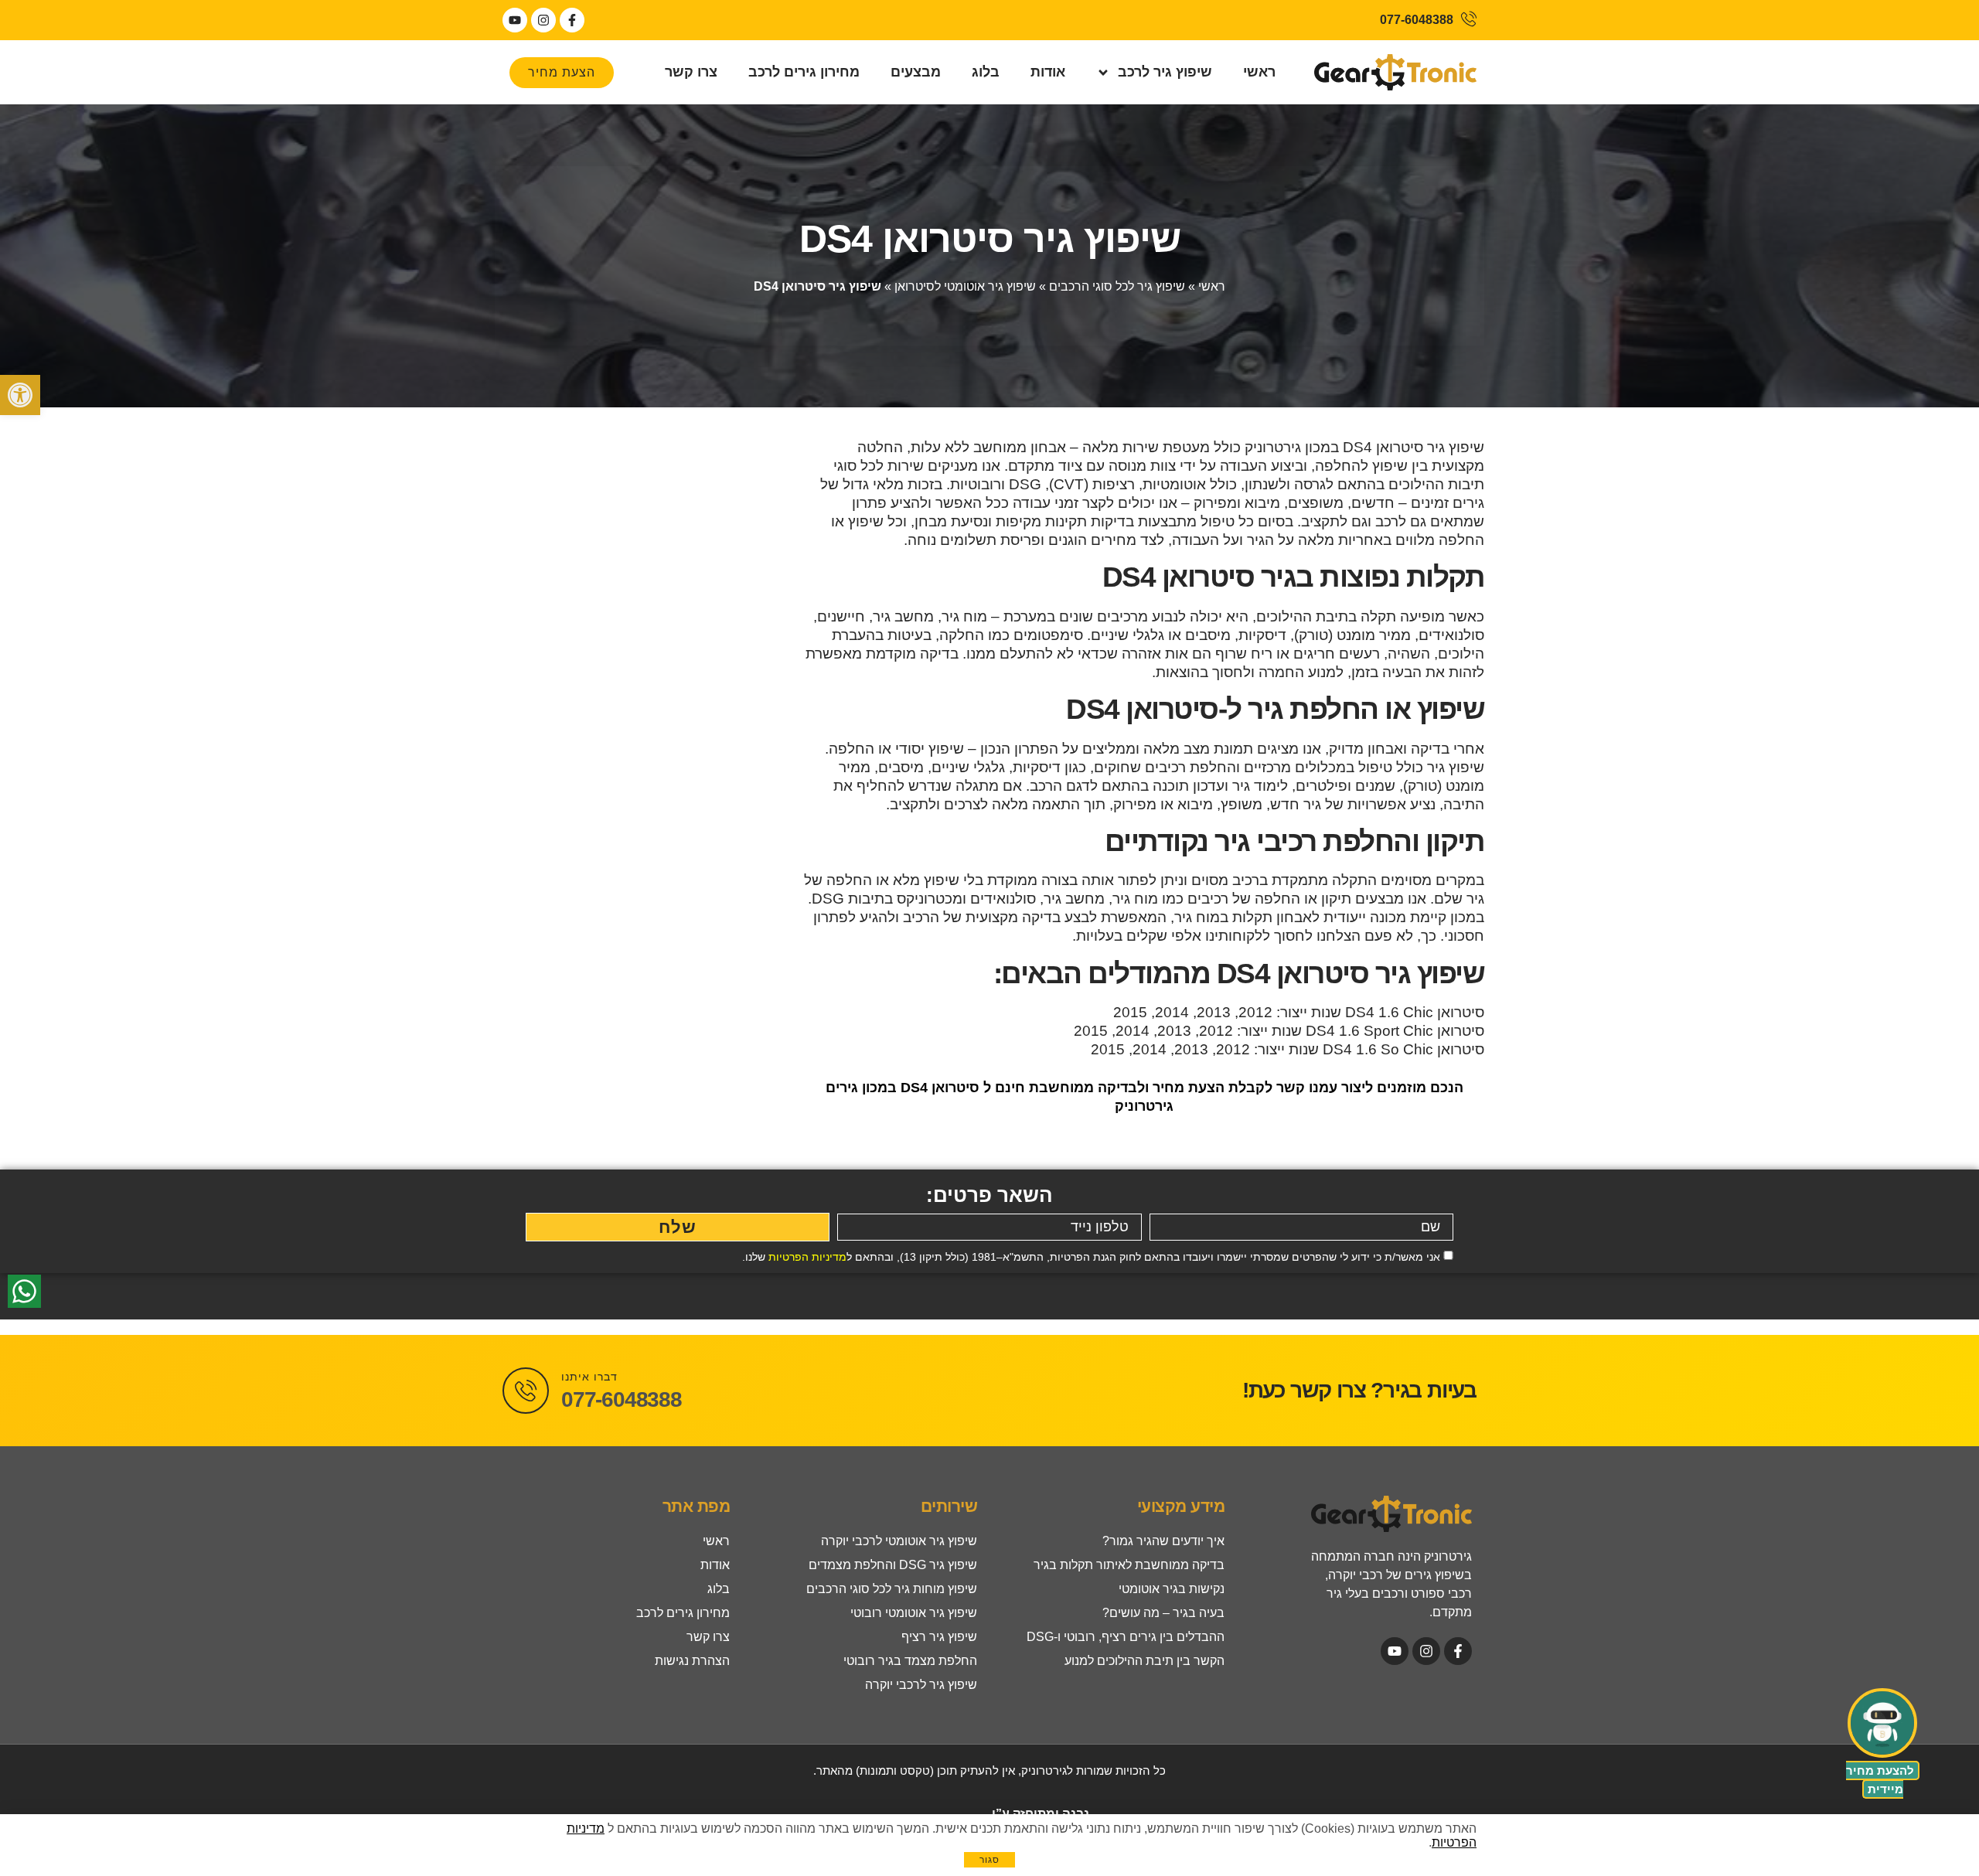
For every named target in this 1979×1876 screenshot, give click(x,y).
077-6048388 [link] (622, 1399)
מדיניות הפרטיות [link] (807, 1257)
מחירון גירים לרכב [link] (804, 72)
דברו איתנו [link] (589, 1377)
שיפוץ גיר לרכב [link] (1165, 72)
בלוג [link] (986, 72)
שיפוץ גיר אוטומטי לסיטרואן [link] (965, 286)
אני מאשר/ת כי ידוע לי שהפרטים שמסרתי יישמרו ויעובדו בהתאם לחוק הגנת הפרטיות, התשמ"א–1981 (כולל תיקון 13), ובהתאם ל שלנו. (1091, 1257)
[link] (20, 395)
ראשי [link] (1259, 72)
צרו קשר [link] (691, 72)
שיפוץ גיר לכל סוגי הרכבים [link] (1117, 286)
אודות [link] (1048, 72)
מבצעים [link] (916, 72)
